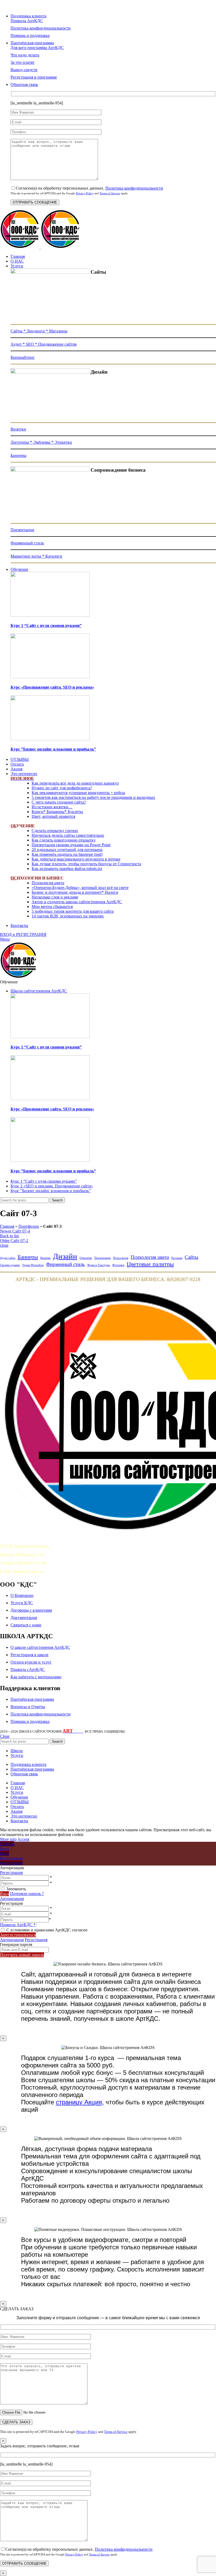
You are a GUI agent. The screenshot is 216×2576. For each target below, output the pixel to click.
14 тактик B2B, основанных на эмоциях (68, 916)
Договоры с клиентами (31, 1610)
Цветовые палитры (150, 1264)
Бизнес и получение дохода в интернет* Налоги (75, 892)
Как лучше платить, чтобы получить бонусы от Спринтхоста (86, 864)
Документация (24, 1618)
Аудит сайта (8, 1258)
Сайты (192, 1257)
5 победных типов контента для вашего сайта (73, 911)
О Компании (22, 1595)
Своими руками (10, 1265)
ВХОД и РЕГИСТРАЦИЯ (23, 934)
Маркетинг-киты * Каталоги (36, 556)
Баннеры (18, 455)
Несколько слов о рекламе (55, 897)
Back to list (9, 1236)
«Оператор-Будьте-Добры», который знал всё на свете (80, 888)
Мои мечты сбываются (52, 907)
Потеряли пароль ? (27, 1894)
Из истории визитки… (52, 807)
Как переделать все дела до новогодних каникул (75, 783)
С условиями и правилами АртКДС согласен (47, 1930)
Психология (121, 1258)
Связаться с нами (26, 1625)
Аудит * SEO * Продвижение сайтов (44, 344)
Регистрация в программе (34, 77)
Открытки (86, 1258)
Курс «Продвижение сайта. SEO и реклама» (52, 687)
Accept (23, 1839)
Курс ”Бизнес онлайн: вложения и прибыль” (53, 749)
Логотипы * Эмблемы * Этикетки (41, 442)
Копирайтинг (23, 357)
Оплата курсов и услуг (31, 1662)
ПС (14, 878)
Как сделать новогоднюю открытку (64, 840)
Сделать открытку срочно (55, 831)
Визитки (18, 429)
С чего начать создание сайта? (59, 802)
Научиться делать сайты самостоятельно (68, 835)
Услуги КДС (22, 1603)
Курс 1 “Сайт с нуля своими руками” (46, 625)
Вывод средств (24, 70)
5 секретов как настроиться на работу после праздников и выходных (93, 797)
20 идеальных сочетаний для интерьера (67, 850)
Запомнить (16, 1889)
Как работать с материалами (36, 1677)
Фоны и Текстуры (99, 1265)
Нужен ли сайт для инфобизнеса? (62, 788)
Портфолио (29, 1226)
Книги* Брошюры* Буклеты (57, 812)
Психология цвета (48, 883)
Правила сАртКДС (28, 1669)
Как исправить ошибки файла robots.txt (67, 869)
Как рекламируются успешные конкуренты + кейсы (78, 793)
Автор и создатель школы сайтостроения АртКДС (77, 902)
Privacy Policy (85, 193)
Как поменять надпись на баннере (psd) (67, 854)
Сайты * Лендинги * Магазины (39, 331)
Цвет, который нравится (53, 816)
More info (8, 1839)
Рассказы (177, 1258)
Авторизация (12, 1899)
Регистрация (11, 1872)
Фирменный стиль (27, 543)
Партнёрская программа (32, 1699)
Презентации (22, 530)
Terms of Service (110, 193)
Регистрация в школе (30, 1655)
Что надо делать (25, 55)
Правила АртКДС (27, 21)
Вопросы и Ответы (28, 1707)
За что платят (23, 62)
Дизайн (65, 1256)
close (4, 1245)
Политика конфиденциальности (134, 188)
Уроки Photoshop (33, 1265)
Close (5, 1736)
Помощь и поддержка (30, 35)
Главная (7, 1226)
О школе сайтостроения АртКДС (40, 1647)
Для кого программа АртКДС (37, 48)
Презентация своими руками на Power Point (71, 845)
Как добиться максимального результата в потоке (76, 859)
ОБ (13, 826)
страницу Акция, (80, 2102)
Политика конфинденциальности (41, 28)
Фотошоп (118, 1265)
